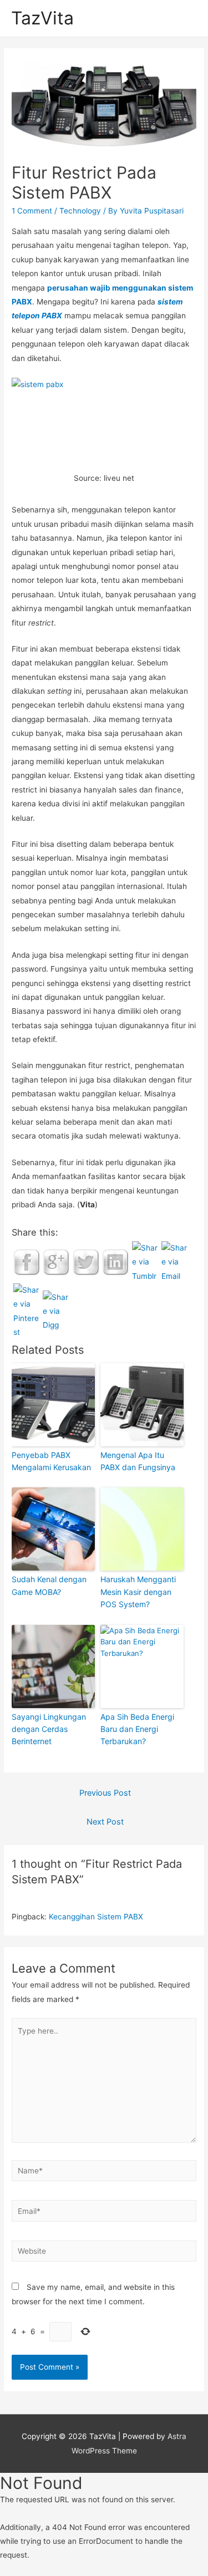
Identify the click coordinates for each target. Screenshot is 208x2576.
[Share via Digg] (56, 1310)
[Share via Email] (175, 1262)
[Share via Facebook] (27, 1262)
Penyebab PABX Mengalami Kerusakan (51, 1461)
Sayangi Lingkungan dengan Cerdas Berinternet (49, 1729)
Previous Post (105, 1793)
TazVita (42, 18)
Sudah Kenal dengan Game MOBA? (49, 1585)
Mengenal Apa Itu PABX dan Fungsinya (138, 1461)
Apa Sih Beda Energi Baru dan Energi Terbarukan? (137, 1729)
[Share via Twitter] (86, 1262)
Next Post (105, 1822)
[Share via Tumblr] (145, 1262)
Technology (80, 211)
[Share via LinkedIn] (115, 1262)
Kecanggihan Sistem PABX (96, 1917)
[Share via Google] (56, 1262)
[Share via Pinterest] (27, 1310)
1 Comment (32, 211)
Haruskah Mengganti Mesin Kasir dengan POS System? (138, 1592)
